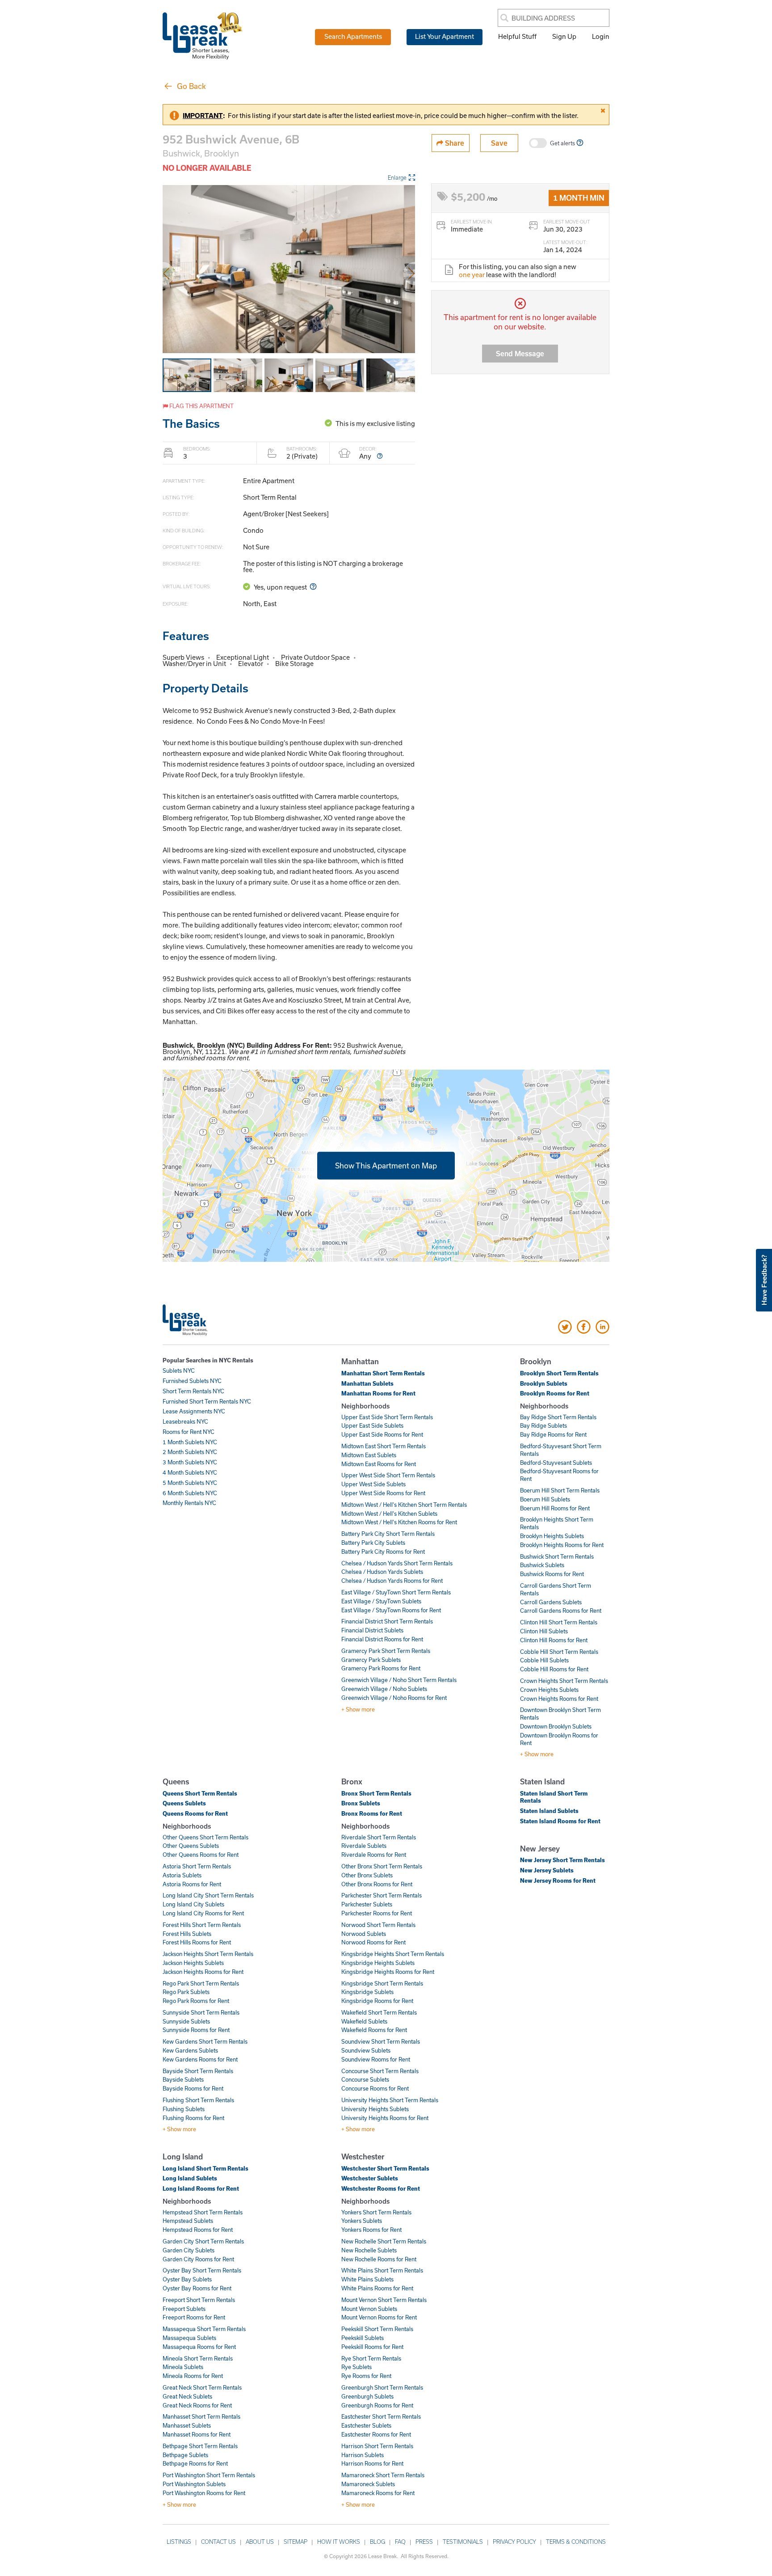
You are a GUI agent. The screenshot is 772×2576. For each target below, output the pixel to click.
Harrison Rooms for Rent (372, 2463)
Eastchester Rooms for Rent (376, 2434)
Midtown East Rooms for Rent (379, 1464)
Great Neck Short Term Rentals (202, 2387)
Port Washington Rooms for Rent (204, 2493)
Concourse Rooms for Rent (375, 2088)
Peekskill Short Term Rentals (377, 2329)
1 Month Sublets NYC (190, 1442)
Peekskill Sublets (363, 2338)
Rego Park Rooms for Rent (196, 2001)
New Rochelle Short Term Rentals (384, 2241)
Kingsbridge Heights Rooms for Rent (388, 1972)
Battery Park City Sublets (373, 1543)
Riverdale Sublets (364, 1846)
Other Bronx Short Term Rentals (382, 1866)
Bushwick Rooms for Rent (552, 1574)
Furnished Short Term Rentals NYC (207, 1401)
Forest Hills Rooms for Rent (197, 1942)
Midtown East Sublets (369, 1455)
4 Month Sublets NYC (190, 1472)
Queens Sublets (184, 1803)
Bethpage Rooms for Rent (195, 2463)
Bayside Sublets (183, 2079)
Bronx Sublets (361, 1803)
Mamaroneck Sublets (368, 2484)
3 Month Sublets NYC (190, 1462)
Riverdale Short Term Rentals (379, 1837)
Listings (179, 2542)
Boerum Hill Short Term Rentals (560, 1490)
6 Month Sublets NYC (190, 1493)
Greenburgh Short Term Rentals (382, 2387)
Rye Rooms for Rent (366, 2376)
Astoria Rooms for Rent (192, 1884)
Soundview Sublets (366, 2050)
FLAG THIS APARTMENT (201, 406)
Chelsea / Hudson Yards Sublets (382, 1572)
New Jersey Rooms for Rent (558, 1880)
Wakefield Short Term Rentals (379, 2012)
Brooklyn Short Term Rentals (559, 1373)
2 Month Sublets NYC (190, 1452)
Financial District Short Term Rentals (387, 1621)
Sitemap (296, 2542)
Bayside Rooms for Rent (193, 2088)
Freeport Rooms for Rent (194, 2317)
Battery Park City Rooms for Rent (383, 1552)
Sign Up (564, 36)
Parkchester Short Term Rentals (382, 1895)
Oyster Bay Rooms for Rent (197, 2288)
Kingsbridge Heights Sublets (378, 1963)
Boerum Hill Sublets (545, 1499)
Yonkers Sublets (362, 2221)
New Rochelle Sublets (369, 2250)
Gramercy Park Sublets (371, 1660)
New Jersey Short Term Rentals (562, 1860)
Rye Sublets (357, 2367)
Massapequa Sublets (189, 2338)
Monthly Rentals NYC (189, 1503)
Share (454, 143)
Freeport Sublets (184, 2309)
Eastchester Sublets (366, 2425)
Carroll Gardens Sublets (551, 1602)
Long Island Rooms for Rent (201, 2188)
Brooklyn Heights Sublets (552, 1536)
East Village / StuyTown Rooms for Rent (391, 1610)
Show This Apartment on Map (386, 1165)
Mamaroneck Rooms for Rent (378, 2493)
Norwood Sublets (364, 1934)
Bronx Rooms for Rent (372, 1813)
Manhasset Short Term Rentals (201, 2416)
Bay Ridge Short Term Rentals (558, 1417)
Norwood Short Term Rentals (378, 1925)
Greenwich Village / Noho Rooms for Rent (394, 1698)
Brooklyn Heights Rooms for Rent (562, 1545)
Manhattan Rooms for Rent (378, 1393)
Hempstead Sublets (188, 2221)
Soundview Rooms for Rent (376, 2059)
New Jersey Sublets (547, 1870)
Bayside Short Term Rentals (198, 2071)
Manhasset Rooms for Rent (197, 2434)
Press (424, 2542)
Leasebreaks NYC (185, 1421)
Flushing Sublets (184, 2109)
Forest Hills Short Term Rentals (202, 1925)
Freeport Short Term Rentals (199, 2300)
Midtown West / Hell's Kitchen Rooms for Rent (399, 1522)
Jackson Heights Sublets (193, 1963)
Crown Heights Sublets (549, 1690)
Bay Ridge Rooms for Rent (553, 1434)
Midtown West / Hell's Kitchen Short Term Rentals (404, 1505)
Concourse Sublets (365, 2079)
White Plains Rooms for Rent (377, 2288)
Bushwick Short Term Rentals (557, 1556)
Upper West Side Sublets (373, 1484)
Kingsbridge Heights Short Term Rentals (393, 1954)
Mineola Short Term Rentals (198, 2358)
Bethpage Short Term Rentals (200, 2446)
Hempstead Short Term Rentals (203, 2212)
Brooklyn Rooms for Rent (555, 1393)
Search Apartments (353, 36)
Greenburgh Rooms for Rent (377, 2405)
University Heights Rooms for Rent (385, 2118)
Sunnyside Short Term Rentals (201, 2012)
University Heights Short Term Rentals (390, 2100)
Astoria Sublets (182, 1875)
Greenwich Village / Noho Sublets (384, 1689)
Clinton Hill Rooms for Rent (554, 1640)
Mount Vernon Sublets (369, 2309)
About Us (260, 2542)
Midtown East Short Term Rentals (384, 1446)
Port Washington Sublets (194, 2484)
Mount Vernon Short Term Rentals (384, 2300)
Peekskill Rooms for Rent (372, 2347)
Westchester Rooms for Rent (381, 2188)
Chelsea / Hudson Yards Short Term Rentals (397, 1563)
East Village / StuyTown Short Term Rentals (396, 1592)
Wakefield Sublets (364, 2021)
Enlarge (397, 177)
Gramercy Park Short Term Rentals (386, 1651)
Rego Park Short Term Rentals (201, 1983)
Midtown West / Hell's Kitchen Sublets (389, 1514)
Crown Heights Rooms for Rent (559, 1699)
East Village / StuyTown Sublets (381, 1601)
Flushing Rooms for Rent (193, 2118)
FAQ (400, 2542)
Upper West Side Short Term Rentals (388, 1475)
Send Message (520, 353)
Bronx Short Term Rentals (376, 1793)
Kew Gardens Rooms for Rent (200, 2059)
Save (499, 143)
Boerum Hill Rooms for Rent (555, 1508)
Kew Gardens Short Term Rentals (205, 2041)
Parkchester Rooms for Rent (377, 1913)
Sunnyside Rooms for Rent (196, 2030)
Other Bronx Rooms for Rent (377, 1884)
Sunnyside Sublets (186, 2021)
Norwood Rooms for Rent (373, 1942)
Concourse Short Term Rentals (380, 2071)
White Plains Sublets (367, 2279)
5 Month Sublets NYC (190, 1483)
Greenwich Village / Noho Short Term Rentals (399, 1680)
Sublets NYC (179, 1370)
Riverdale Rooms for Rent (374, 1855)
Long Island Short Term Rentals (206, 2168)
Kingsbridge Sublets (367, 1992)
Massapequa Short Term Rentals (204, 2329)
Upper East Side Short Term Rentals (387, 1417)
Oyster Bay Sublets (187, 2279)
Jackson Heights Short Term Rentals (208, 1954)
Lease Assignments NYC (194, 1411)
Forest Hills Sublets (187, 1934)
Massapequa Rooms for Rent (199, 2347)
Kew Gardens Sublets (190, 2050)
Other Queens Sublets (191, 1846)
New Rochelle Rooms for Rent (379, 2259)
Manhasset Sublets (187, 2425)
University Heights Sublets (375, 2109)
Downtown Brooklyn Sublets (556, 1726)
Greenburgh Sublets (367, 2396)
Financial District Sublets (372, 1630)
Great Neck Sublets (187, 2396)
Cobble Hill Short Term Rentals (559, 1652)
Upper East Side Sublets (372, 1425)
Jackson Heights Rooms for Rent (203, 1972)
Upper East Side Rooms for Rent (382, 1434)
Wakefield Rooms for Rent (374, 2030)
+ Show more (358, 1709)
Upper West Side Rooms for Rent (383, 1493)
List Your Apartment (445, 36)
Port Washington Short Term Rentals (209, 2475)
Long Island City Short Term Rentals (208, 1895)
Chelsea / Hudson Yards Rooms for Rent (392, 1581)
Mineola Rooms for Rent (193, 2376)
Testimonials (463, 2542)
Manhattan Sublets (367, 1383)
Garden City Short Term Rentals (203, 2241)
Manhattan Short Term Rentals (383, 1373)
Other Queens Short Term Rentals (206, 1837)
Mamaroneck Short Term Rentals (383, 2475)
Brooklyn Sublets (544, 1383)
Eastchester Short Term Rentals (381, 2416)
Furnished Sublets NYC (192, 1381)
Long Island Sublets (190, 2178)
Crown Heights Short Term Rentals (564, 1681)
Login (601, 36)
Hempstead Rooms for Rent (198, 2230)
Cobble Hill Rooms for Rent (554, 1669)
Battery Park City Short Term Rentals (388, 1534)
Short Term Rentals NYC (193, 1391)
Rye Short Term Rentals (371, 2358)
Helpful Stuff (517, 36)
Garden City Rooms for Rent (198, 2259)
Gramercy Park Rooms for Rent (381, 1668)
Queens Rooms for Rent (195, 1813)
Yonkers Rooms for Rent (371, 2230)
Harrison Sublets (363, 2455)
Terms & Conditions (576, 2542)
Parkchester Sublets (367, 1904)
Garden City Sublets (189, 2250)
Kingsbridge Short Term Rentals (382, 1983)
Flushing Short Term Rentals (198, 2100)
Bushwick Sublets (542, 1565)
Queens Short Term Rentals (200, 1793)
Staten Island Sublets (549, 1811)
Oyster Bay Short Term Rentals (202, 2270)
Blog (378, 2542)
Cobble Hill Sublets (544, 1660)
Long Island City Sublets (193, 1904)
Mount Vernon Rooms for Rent (379, 2317)
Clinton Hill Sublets (544, 1631)
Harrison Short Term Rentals (377, 2446)
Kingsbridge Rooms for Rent (377, 2001)
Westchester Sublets (370, 2178)
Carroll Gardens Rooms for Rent (561, 1611)
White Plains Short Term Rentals (382, 2270)
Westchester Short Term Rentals (385, 2168)
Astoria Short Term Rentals (197, 1866)
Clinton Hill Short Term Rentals (559, 1622)
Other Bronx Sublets (367, 1875)
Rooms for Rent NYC (189, 1432)
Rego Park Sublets (186, 1992)
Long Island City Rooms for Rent (203, 1913)
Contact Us (218, 2542)
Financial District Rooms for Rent (382, 1639)
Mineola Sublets (183, 2367)
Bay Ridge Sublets (543, 1425)
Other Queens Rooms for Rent (201, 1855)
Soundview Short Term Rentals (381, 2041)
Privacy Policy (514, 2542)
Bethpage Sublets (185, 2455)
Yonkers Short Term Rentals (376, 2212)
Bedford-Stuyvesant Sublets (556, 1463)
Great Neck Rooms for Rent (197, 2405)
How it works (339, 2542)
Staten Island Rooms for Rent (560, 1821)
